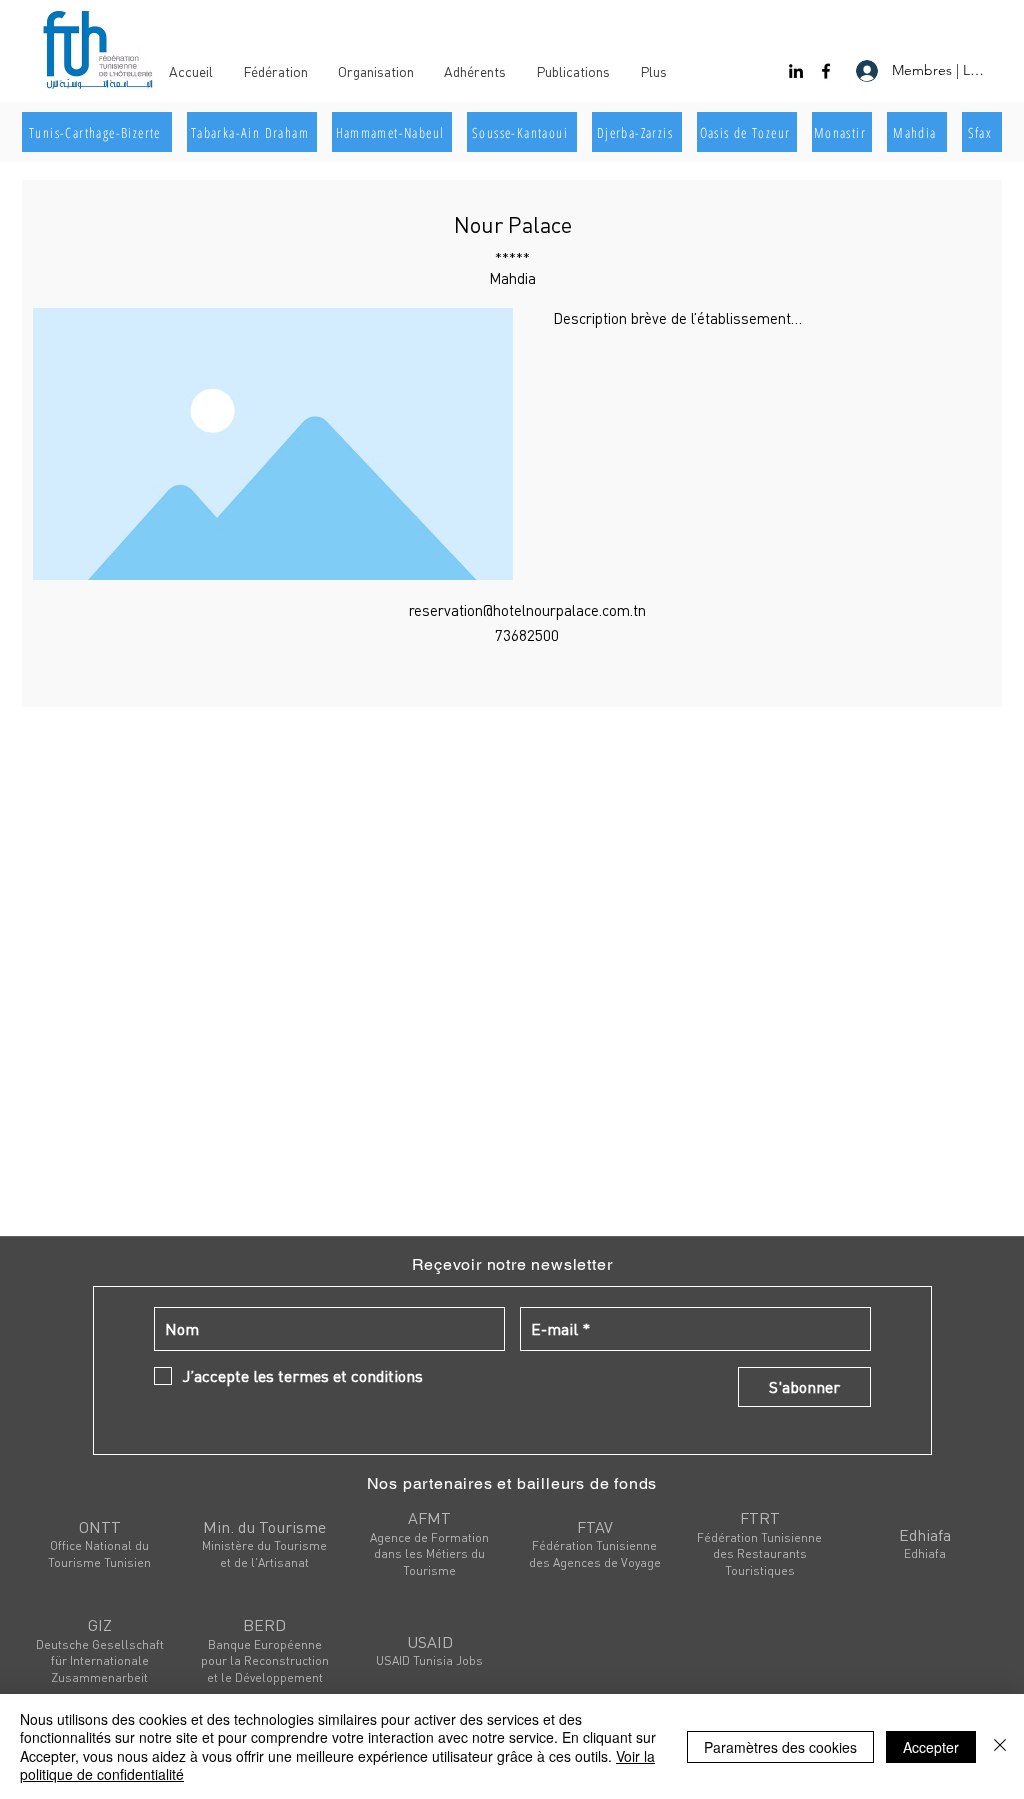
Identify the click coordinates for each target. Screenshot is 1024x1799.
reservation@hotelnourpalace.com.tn (527, 610)
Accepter (931, 1747)
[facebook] (826, 71)
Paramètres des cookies (780, 1747)
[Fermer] (1000, 1746)
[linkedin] (796, 71)
